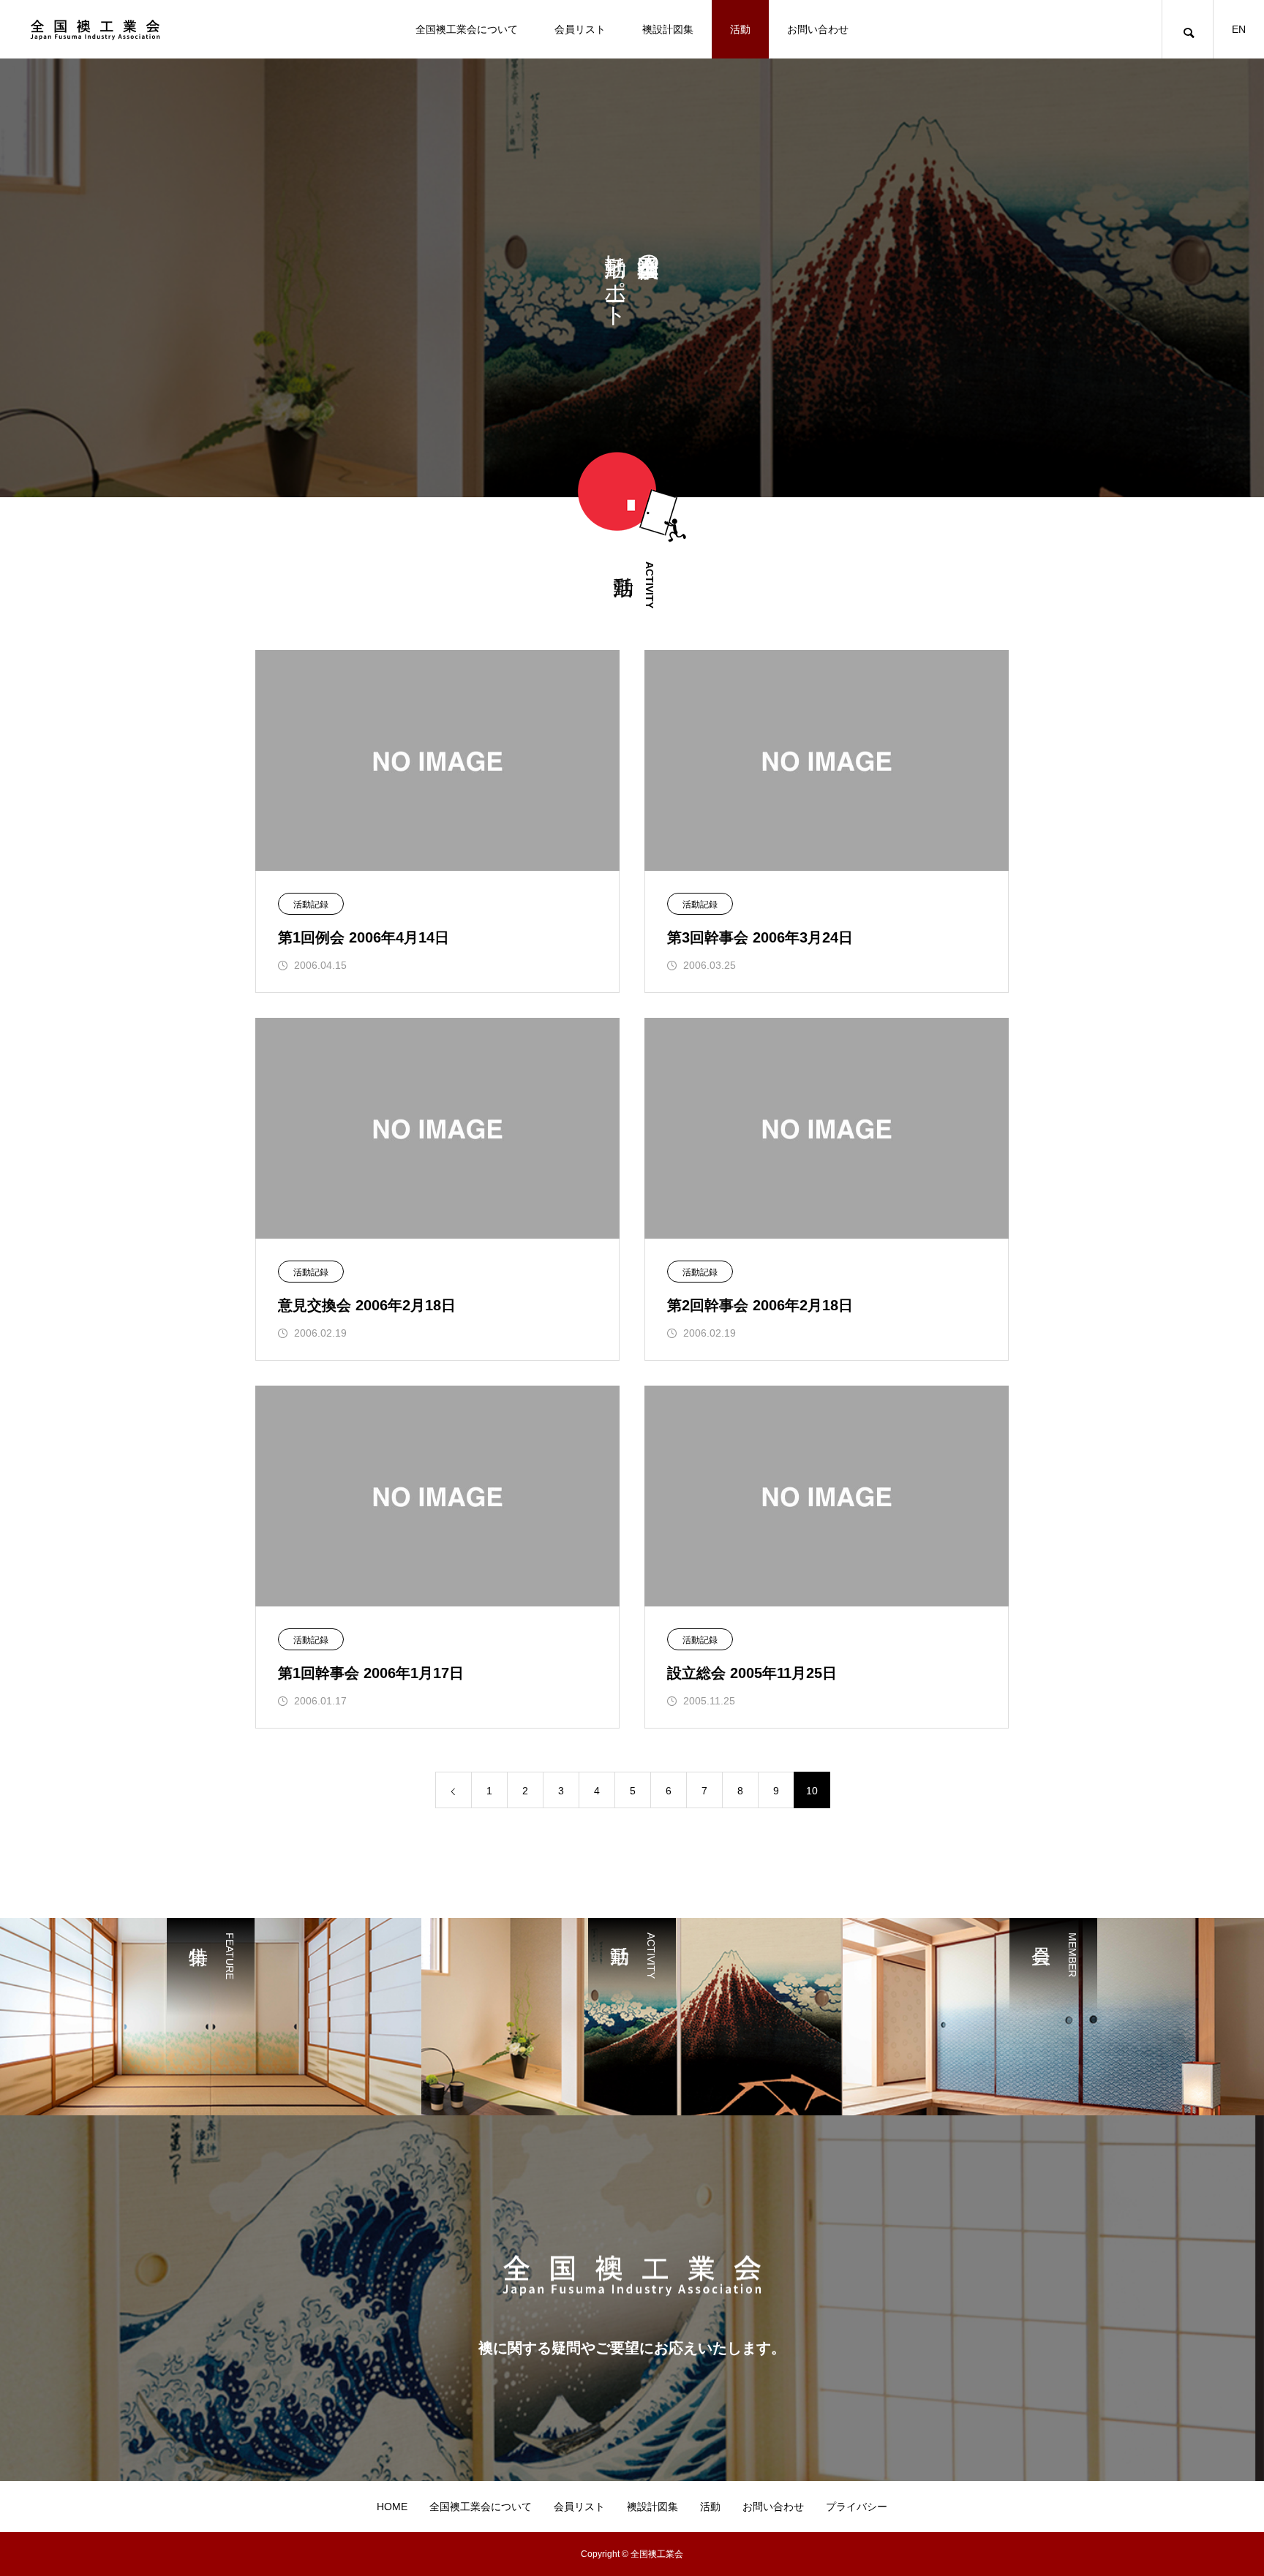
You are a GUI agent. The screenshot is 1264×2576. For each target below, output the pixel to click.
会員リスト (580, 29)
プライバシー (857, 2507)
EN (1239, 29)
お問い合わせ (818, 29)
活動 (740, 29)
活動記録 (311, 904)
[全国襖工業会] (95, 29)
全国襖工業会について (467, 29)
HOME (392, 2507)
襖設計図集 (668, 29)
